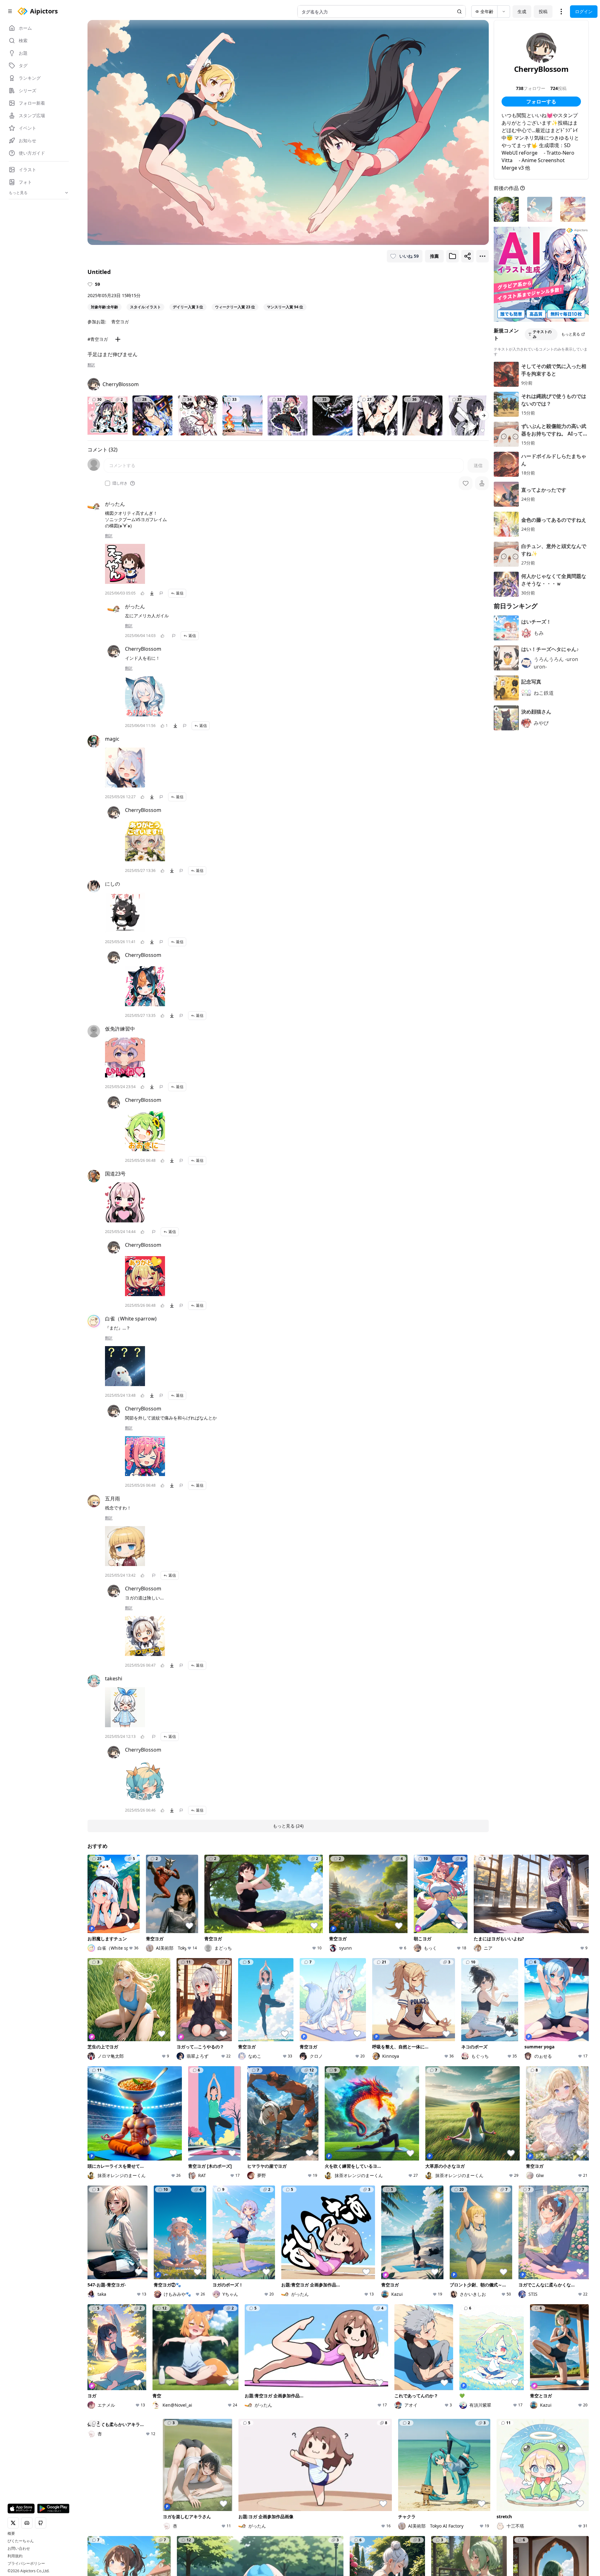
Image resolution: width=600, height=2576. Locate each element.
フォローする (541, 102)
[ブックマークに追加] (452, 256)
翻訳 (91, 365)
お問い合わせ (19, 2549)
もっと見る (571, 334)
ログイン (584, 11)
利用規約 (15, 2556)
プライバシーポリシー (26, 2564)
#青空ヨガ (98, 339)
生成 (522, 11)
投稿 (543, 11)
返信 (180, 593)
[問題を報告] (161, 593)
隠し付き (120, 483)
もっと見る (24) (288, 1826)
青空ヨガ (120, 322)
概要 (11, 2534)
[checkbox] (107, 483)
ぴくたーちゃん (21, 2541)
